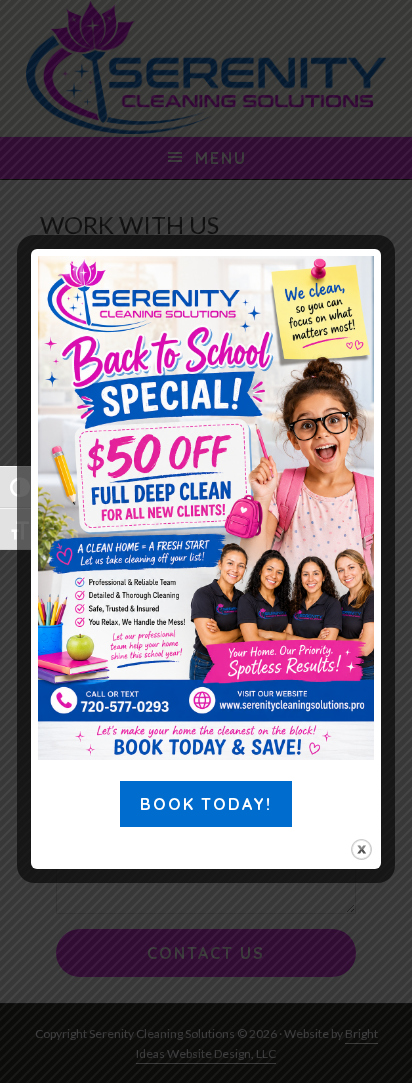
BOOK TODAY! (206, 804)
